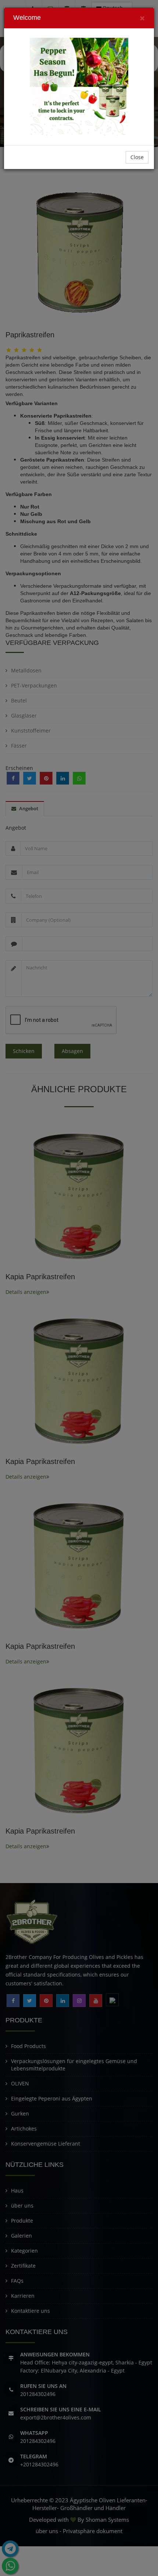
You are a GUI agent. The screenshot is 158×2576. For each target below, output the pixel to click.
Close (137, 157)
